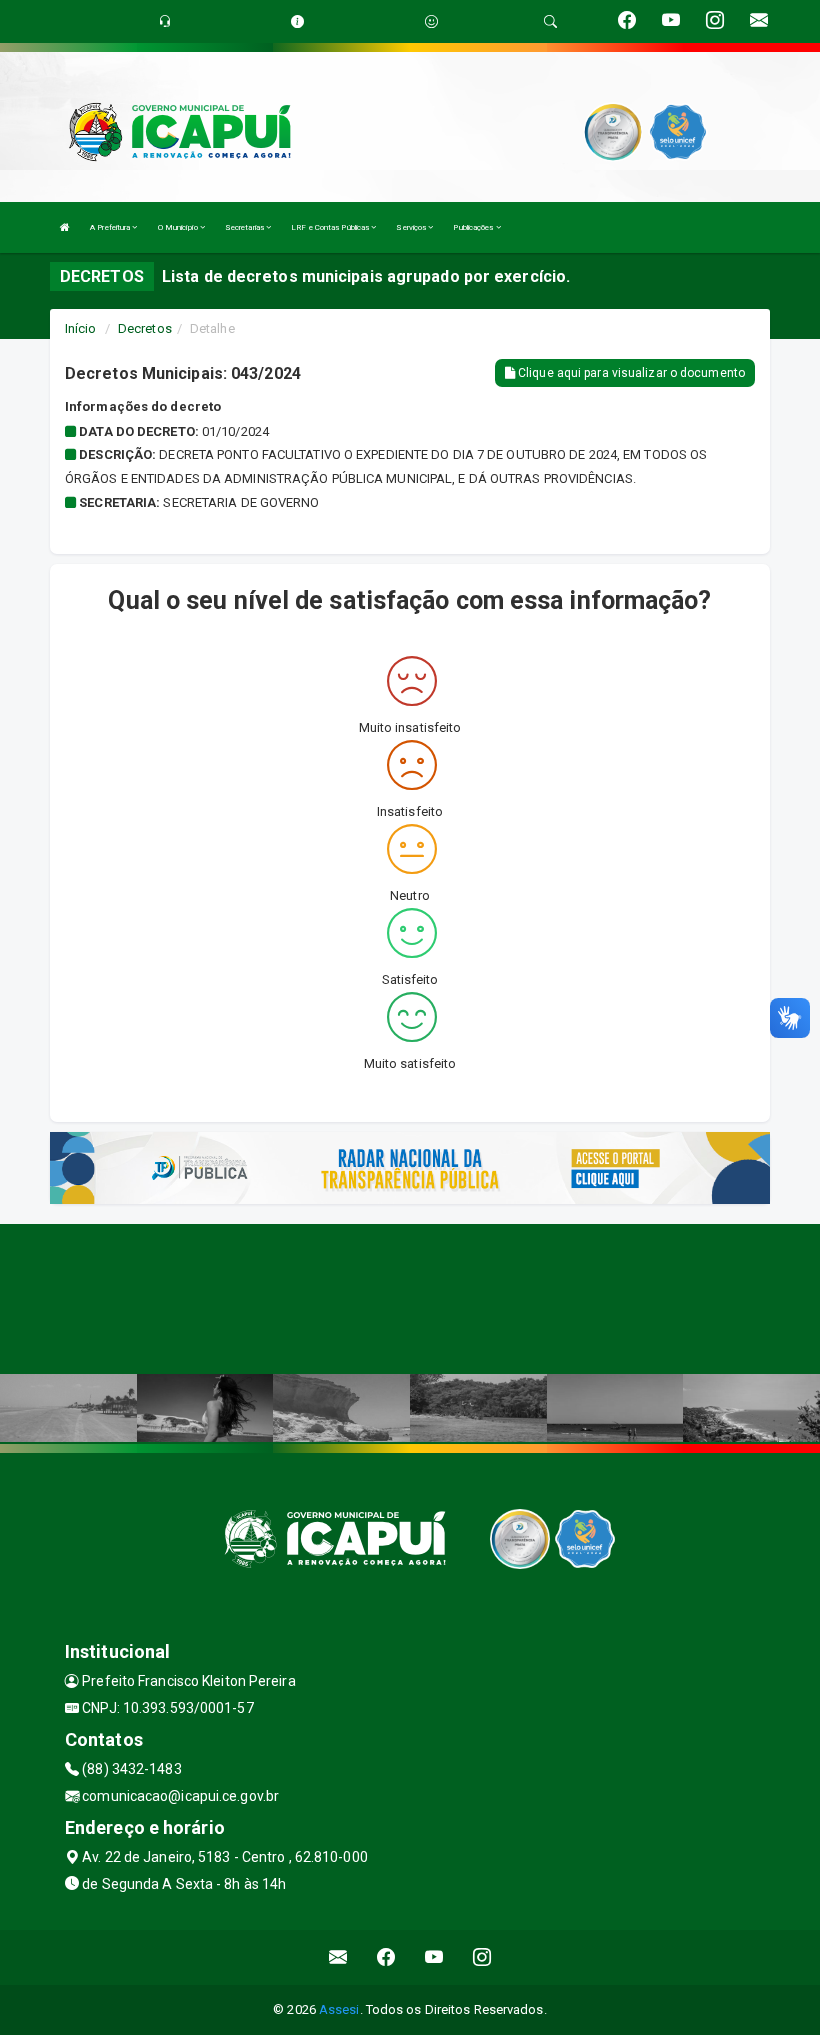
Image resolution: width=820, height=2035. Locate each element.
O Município (179, 227)
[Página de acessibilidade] (431, 21)
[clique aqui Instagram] (482, 1957)
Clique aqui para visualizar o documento (630, 373)
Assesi (339, 2009)
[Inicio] (65, 227)
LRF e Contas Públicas (331, 227)
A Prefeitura (111, 227)
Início (81, 328)
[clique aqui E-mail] (338, 1957)
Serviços (412, 227)
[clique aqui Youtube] (434, 1957)
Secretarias (245, 227)
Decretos (145, 328)
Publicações (474, 227)
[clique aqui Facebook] (386, 1957)
